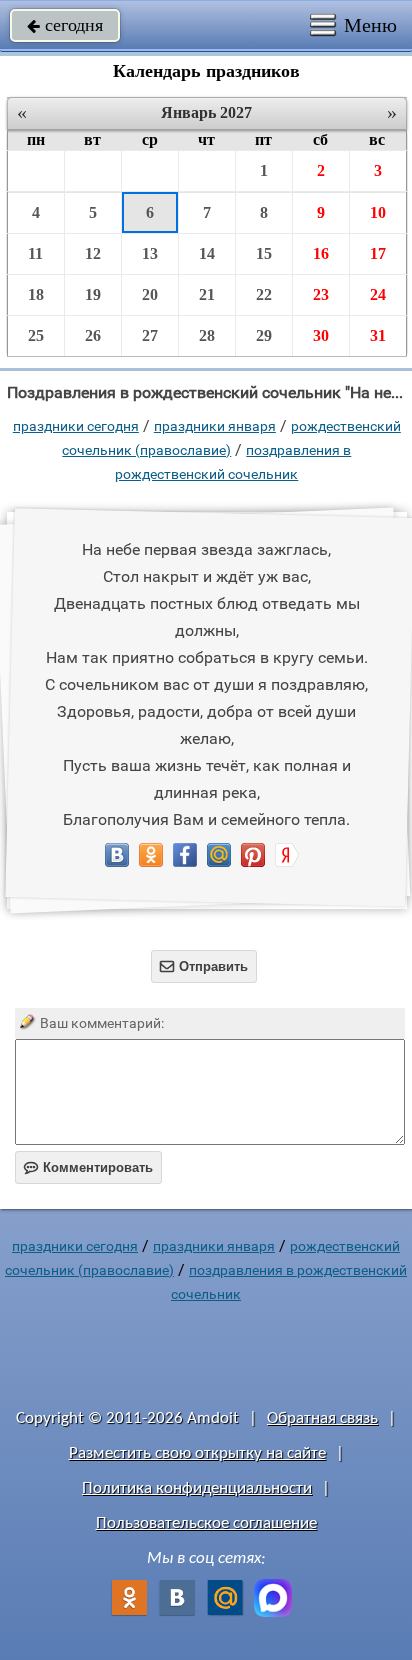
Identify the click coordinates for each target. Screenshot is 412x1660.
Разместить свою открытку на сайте (197, 1453)
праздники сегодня (76, 426)
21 (207, 294)
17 (378, 253)
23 (321, 294)
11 (35, 253)
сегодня (65, 25)
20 (150, 294)
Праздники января (215, 426)
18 (36, 294)
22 (264, 294)
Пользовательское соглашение (206, 1523)
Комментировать (88, 1167)
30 (321, 335)
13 (150, 253)
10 (378, 212)
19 (93, 294)
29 (264, 335)
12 (93, 253)
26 (93, 335)
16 (321, 253)
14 (207, 253)
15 (264, 253)
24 (378, 294)
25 (36, 335)
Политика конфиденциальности (197, 1488)
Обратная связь (322, 1418)
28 (207, 335)
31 (378, 335)
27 (150, 335)
